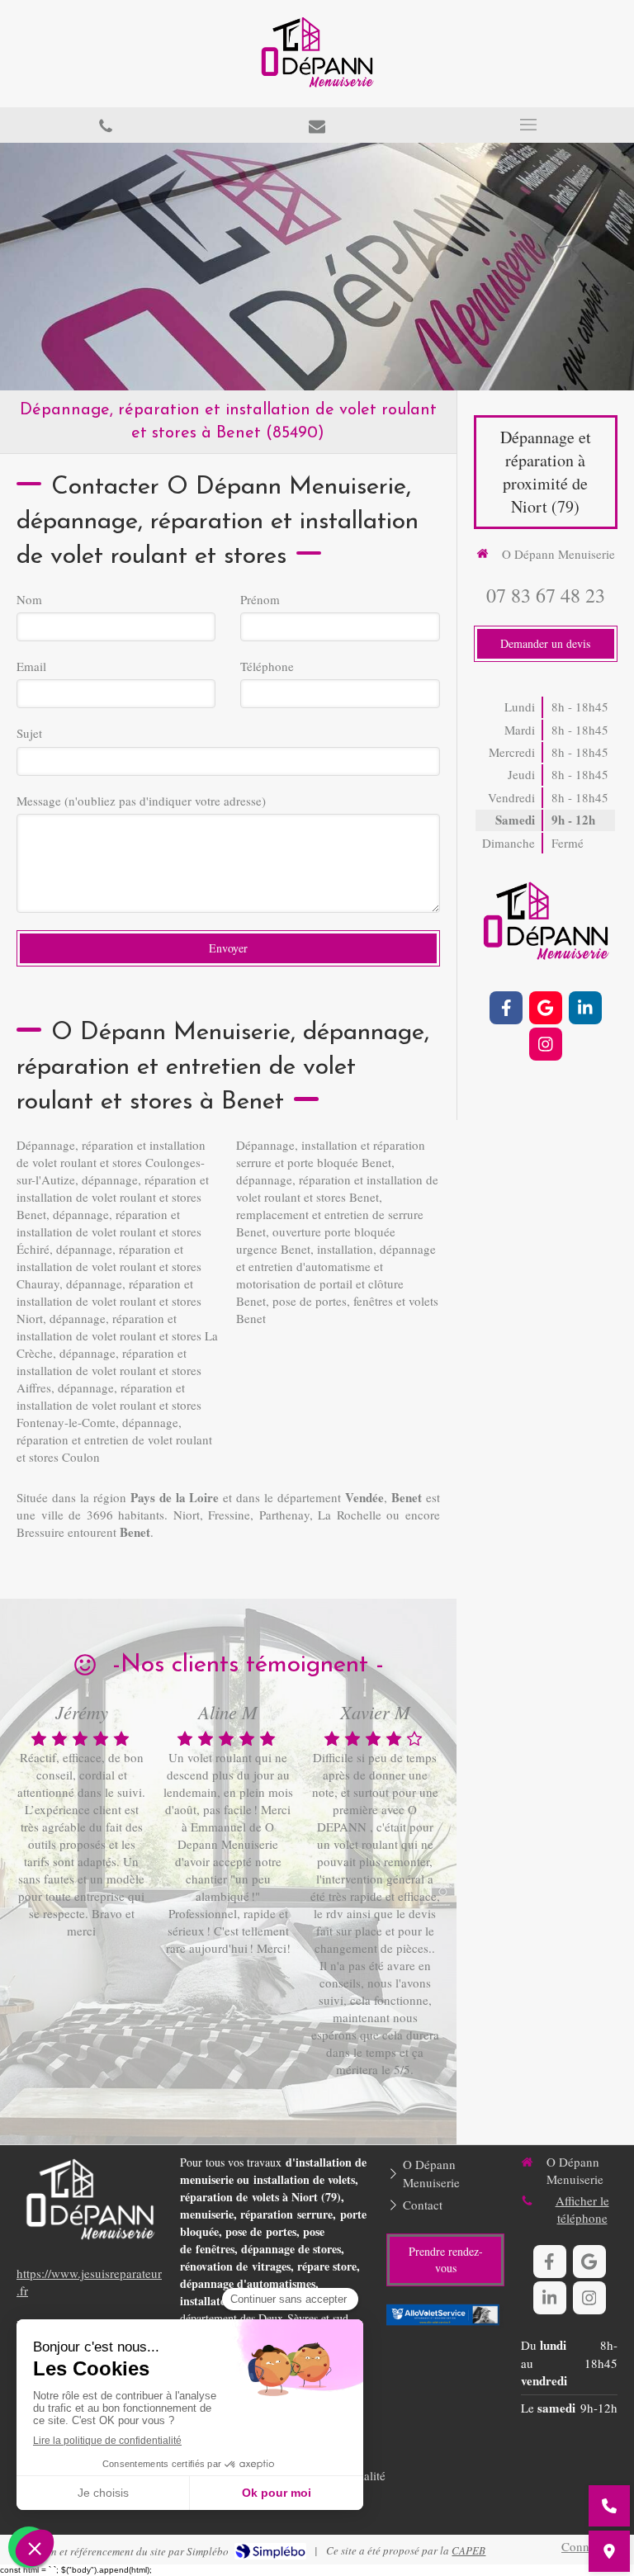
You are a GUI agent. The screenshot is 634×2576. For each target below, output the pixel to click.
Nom (29, 599)
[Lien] (445, 2316)
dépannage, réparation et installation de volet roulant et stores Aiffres (109, 1370)
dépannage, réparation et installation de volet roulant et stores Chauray (109, 1266)
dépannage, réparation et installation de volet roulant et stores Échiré (109, 1231)
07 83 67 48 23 (546, 595)
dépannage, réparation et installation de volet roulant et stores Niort (109, 1301)
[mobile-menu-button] (528, 125)
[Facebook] (506, 1008)
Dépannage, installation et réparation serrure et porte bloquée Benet (331, 1153)
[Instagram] (546, 1044)
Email (31, 666)
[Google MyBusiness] (546, 1008)
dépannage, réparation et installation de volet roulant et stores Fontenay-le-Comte (109, 1405)
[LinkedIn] (585, 1008)
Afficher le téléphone (582, 2209)
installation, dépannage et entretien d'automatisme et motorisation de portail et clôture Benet (336, 1275)
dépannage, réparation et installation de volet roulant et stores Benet (113, 1197)
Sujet (29, 733)
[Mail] (317, 125)
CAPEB (468, 2550)
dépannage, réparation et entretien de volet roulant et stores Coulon (114, 1439)
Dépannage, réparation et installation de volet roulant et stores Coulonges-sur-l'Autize (111, 1162)
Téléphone (267, 666)
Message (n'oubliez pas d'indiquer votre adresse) (141, 801)
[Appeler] (106, 125)
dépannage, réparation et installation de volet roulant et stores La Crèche (117, 1335)
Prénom (260, 599)
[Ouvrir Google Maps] (609, 2551)
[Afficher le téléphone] (609, 2506)
